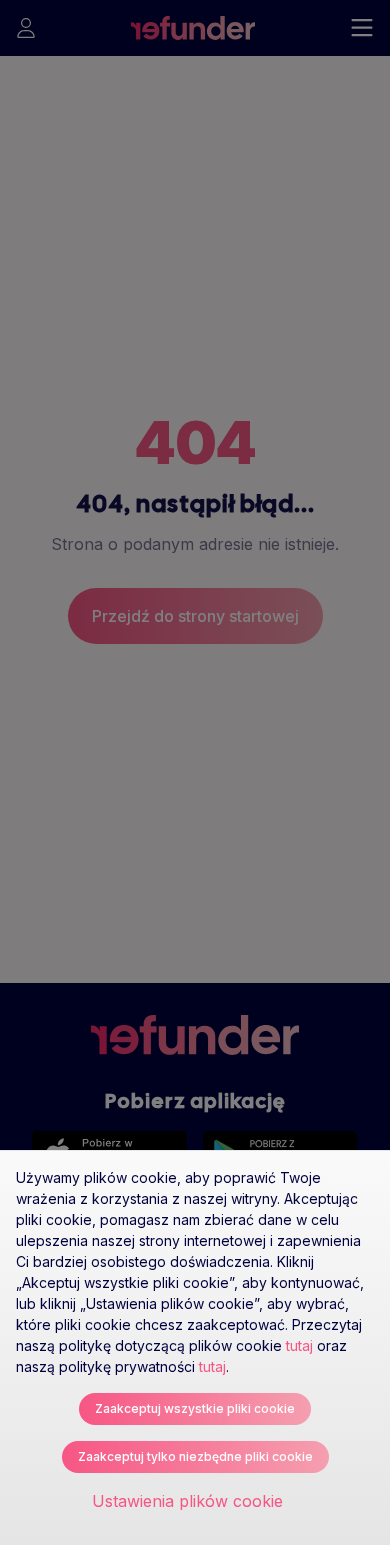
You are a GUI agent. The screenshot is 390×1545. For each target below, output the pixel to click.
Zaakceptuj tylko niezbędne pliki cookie (195, 1456)
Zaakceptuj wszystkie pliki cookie (195, 1408)
